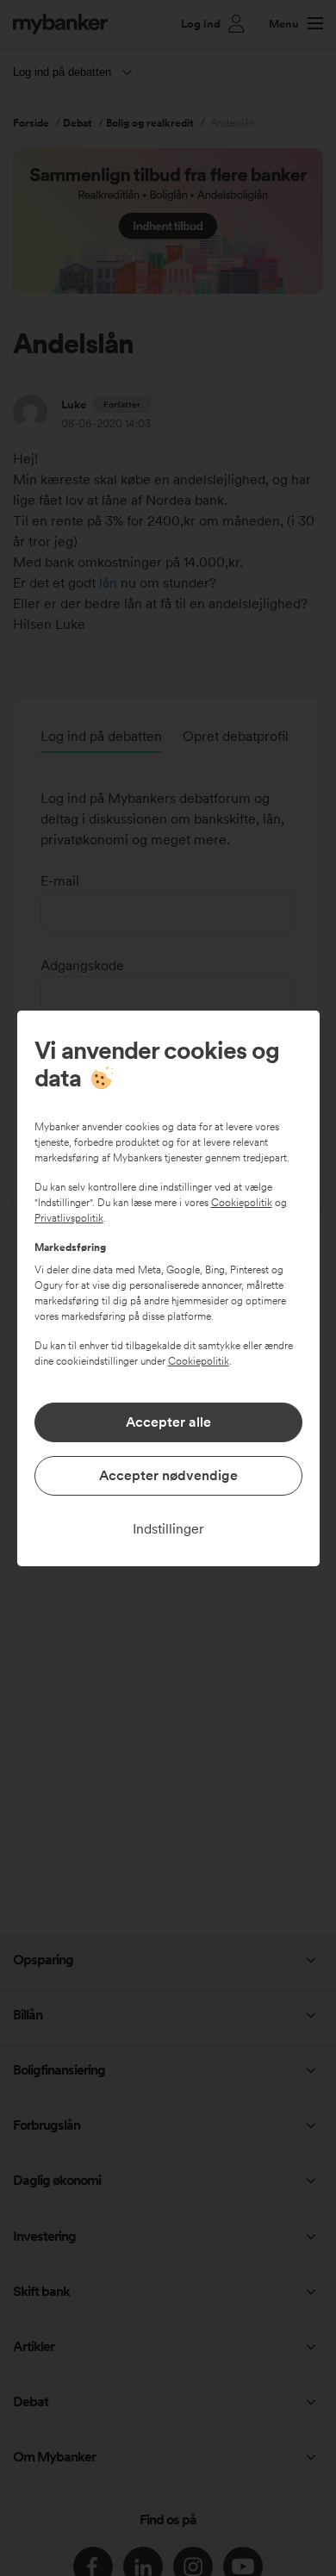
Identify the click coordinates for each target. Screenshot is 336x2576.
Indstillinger (168, 1529)
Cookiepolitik (242, 1203)
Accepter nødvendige (168, 1475)
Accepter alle (168, 1422)
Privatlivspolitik (69, 1218)
